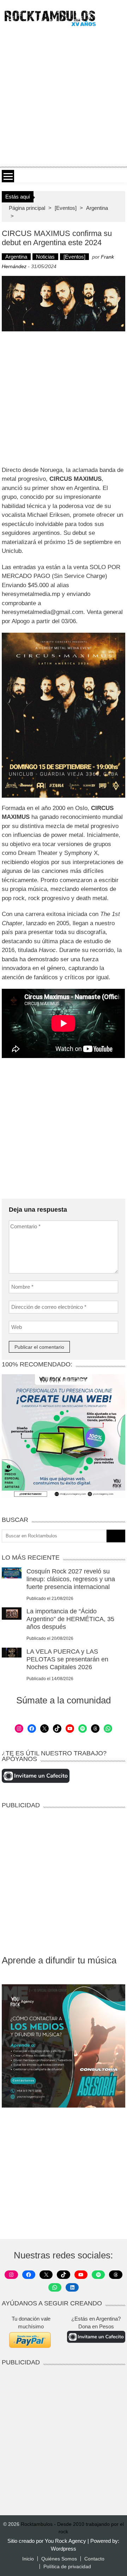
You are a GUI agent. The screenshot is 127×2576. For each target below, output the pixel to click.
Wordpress (64, 2549)
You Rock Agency (66, 2541)
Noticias (45, 257)
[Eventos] (66, 208)
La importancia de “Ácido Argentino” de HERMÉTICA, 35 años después (70, 1619)
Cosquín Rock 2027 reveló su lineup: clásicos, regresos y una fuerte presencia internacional (71, 1579)
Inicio (28, 2559)
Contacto (94, 2559)
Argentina (97, 208)
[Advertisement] (64, 96)
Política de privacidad (67, 2566)
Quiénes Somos (59, 2559)
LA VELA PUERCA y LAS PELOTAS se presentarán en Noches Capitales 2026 (67, 1659)
